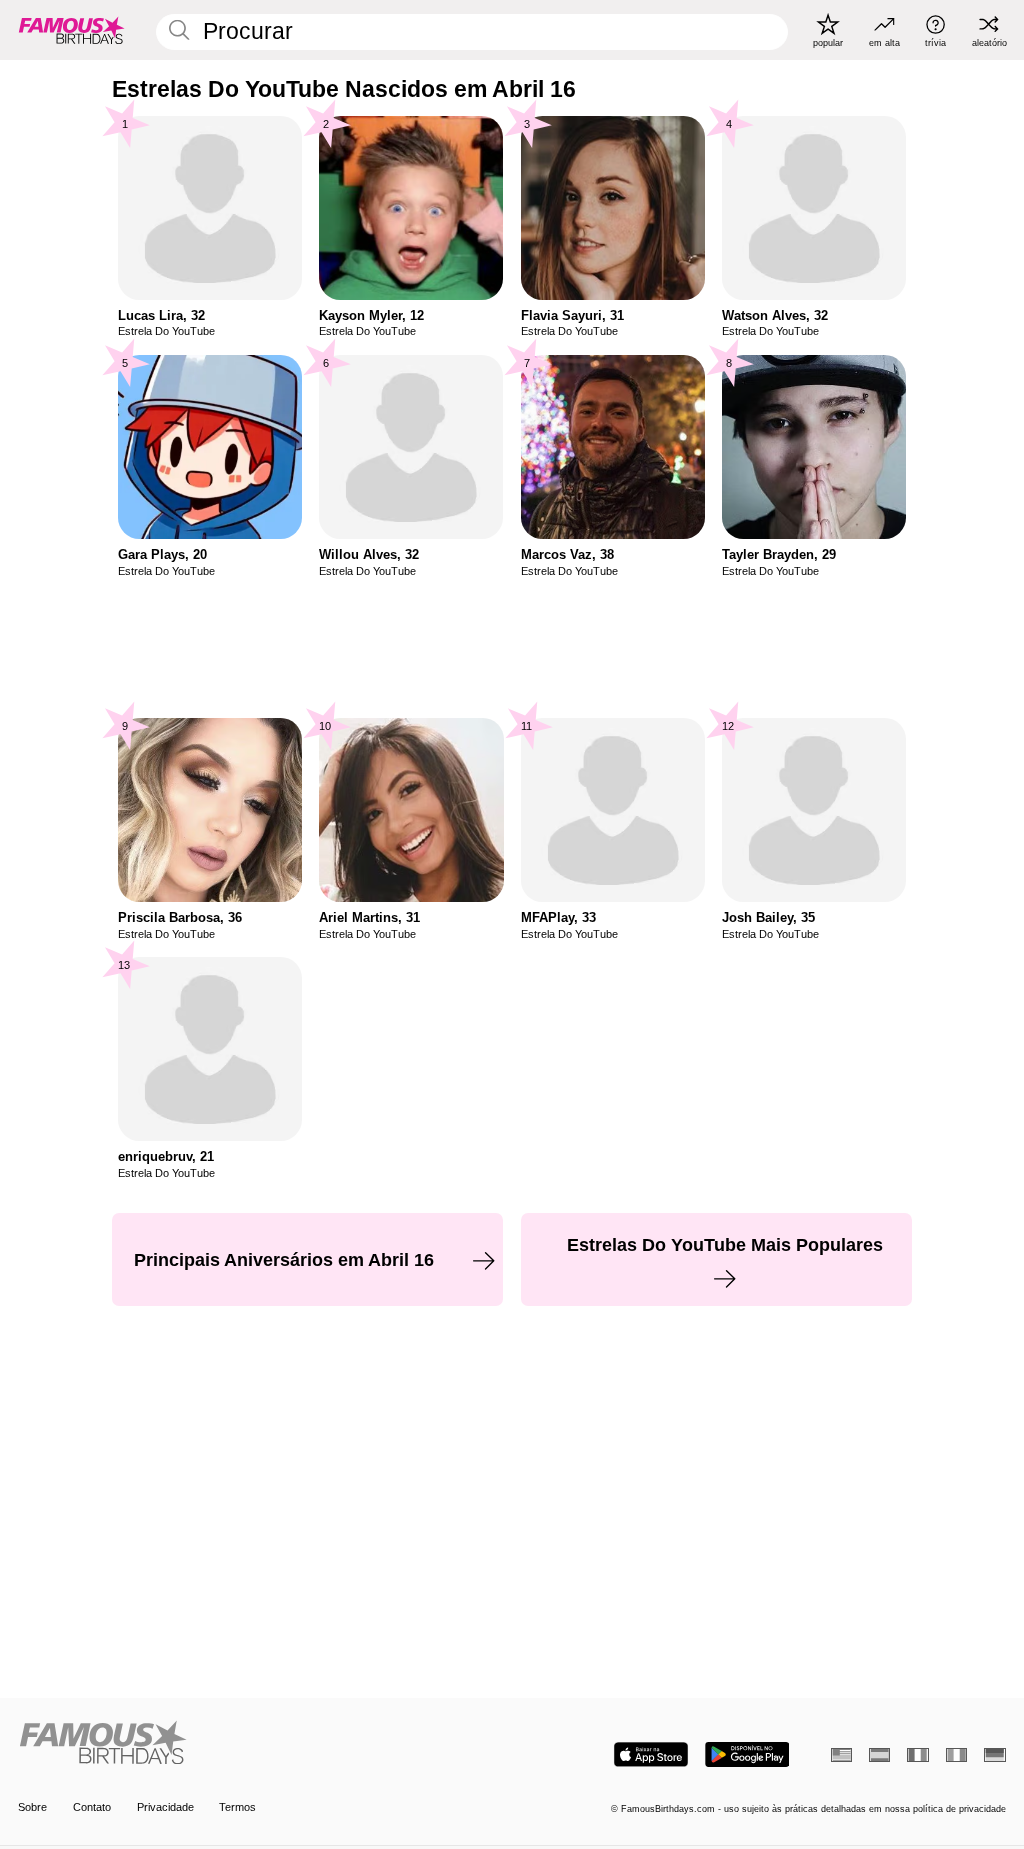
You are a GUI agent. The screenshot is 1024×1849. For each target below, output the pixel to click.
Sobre (32, 1807)
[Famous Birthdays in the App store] (651, 1754)
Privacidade (165, 1807)
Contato (92, 1807)
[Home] (260, 1744)
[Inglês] (841, 1755)
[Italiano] (956, 1755)
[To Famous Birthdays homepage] (72, 30)
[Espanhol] (879, 1755)
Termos (237, 1807)
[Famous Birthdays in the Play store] (747, 1754)
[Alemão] (994, 1755)
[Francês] (917, 1755)
